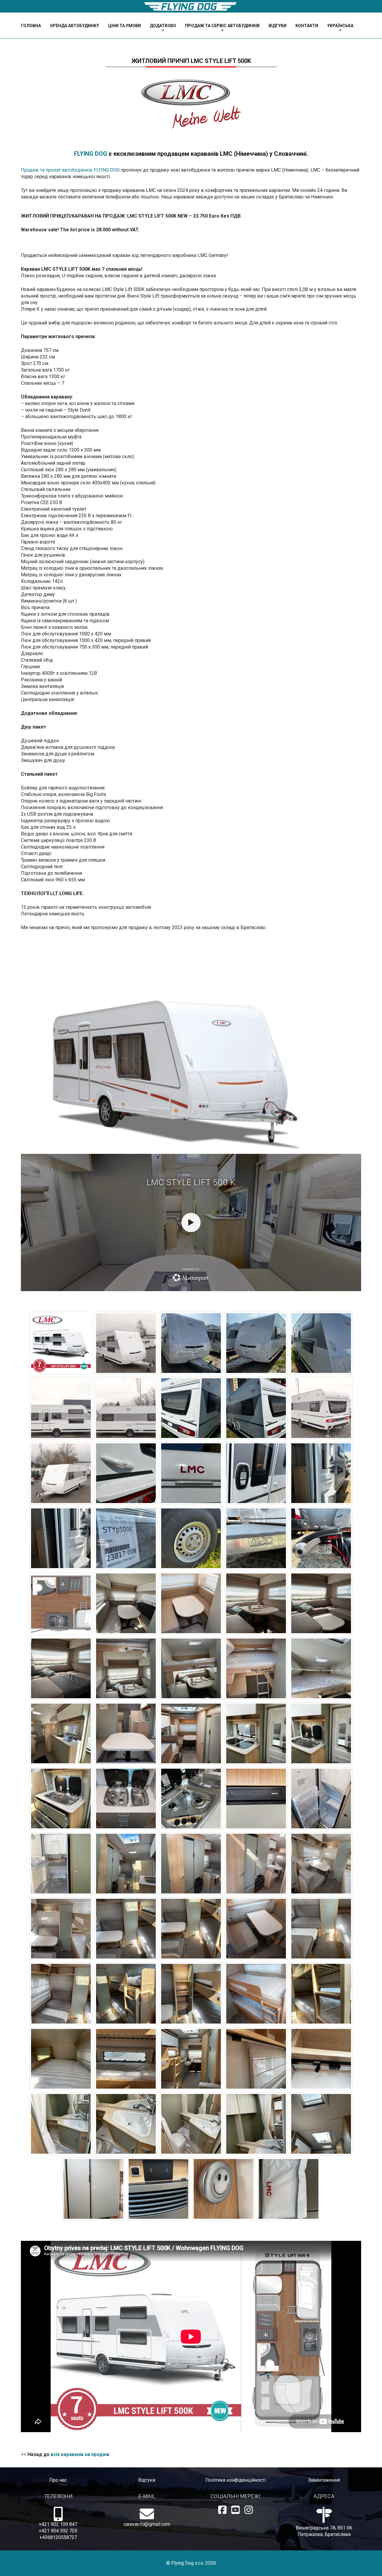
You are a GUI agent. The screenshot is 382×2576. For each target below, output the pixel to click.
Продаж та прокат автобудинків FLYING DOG (70, 170)
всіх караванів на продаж (80, 2454)
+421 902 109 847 (58, 2524)
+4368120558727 (58, 2537)
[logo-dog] (191, 6)
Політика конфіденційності (235, 2480)
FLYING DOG (91, 154)
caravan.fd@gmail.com (147, 2524)
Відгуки (147, 2480)
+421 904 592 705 (58, 2531)
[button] (180, 26)
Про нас (58, 2480)
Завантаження (324, 2480)
